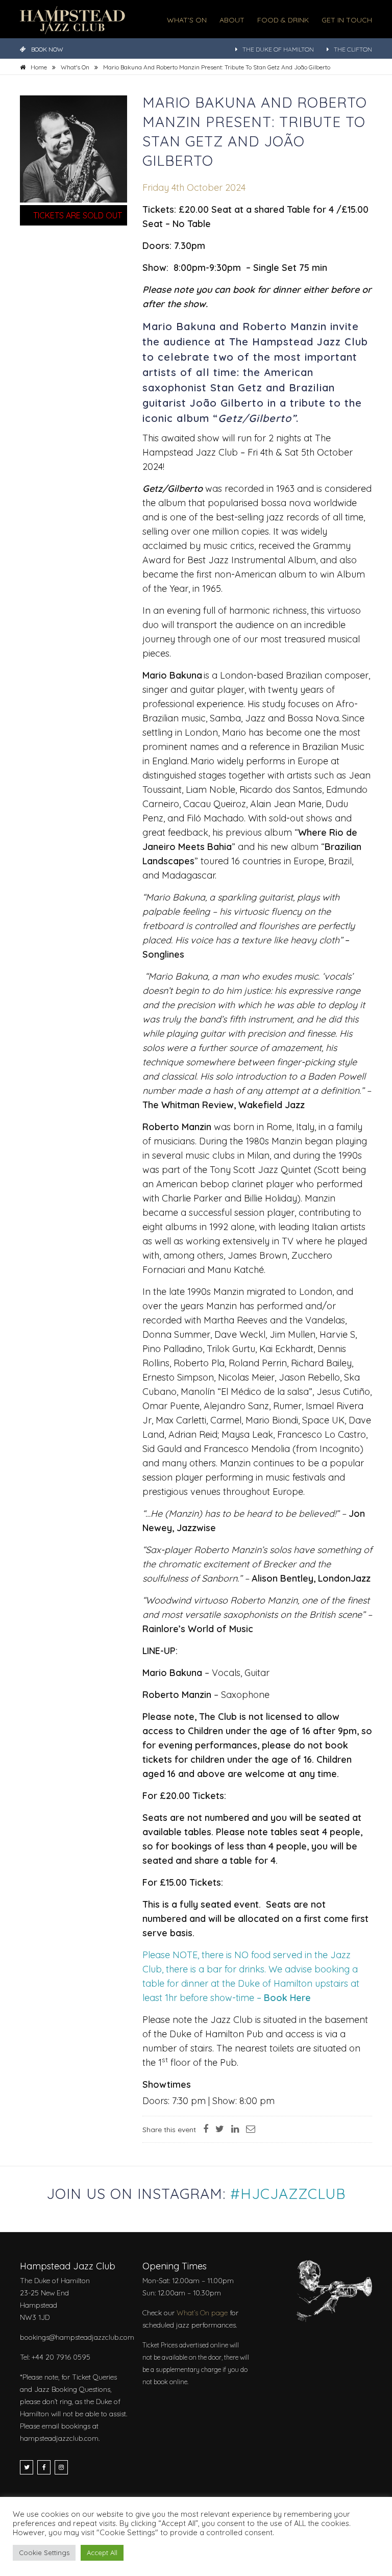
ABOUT (232, 20)
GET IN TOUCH (347, 20)
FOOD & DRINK (283, 20)
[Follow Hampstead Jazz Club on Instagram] (61, 2467)
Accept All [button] (102, 2553)
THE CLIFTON (353, 49)
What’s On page (202, 2313)
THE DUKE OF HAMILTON (278, 49)
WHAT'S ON (187, 20)
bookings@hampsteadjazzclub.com (77, 2337)
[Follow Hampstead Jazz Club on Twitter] (27, 2467)
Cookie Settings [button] (44, 2553)
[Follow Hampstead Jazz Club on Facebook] (44, 2467)
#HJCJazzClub (288, 2194)
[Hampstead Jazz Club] (72, 19)
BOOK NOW (47, 49)
